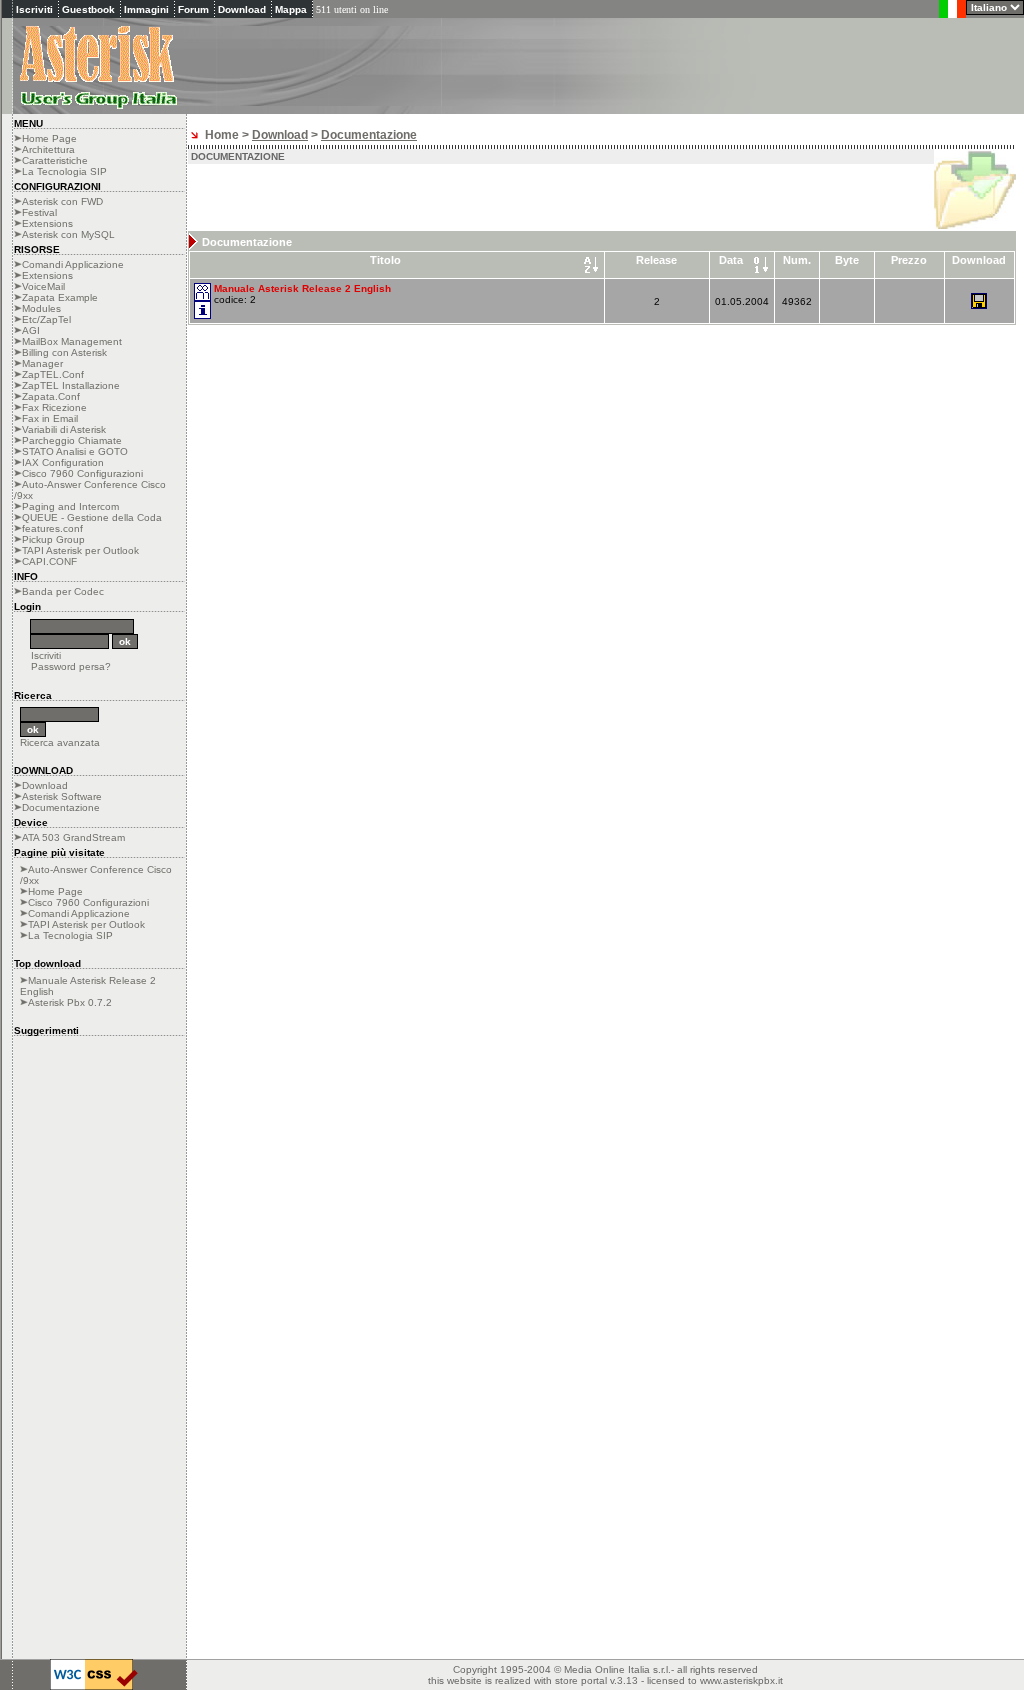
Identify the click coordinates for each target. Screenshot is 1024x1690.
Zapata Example (60, 297)
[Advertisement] (790, 58)
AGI (31, 330)
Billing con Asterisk (64, 352)
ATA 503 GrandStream (73, 837)
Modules (41, 308)
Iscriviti (34, 9)
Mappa (291, 9)
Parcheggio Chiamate (72, 440)
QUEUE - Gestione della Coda (92, 517)
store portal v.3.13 (596, 1680)
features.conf (52, 528)
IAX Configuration (63, 462)
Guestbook (88, 9)
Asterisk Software (62, 796)
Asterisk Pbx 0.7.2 (70, 1002)
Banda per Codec (63, 591)
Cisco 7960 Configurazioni (82, 473)
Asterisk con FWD (62, 201)
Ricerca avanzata (60, 742)
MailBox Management (72, 341)
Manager (42, 363)
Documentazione (61, 807)
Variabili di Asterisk (64, 429)
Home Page (49, 138)
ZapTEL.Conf (53, 374)
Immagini (146, 9)
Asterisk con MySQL (68, 234)
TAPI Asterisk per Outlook (80, 550)
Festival (39, 212)
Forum (193, 9)
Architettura (48, 149)
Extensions (47, 223)
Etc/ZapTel (46, 319)
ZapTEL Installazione (71, 385)
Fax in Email (50, 418)
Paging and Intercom (70, 506)
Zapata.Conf (51, 396)
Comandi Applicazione (73, 264)
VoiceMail (43, 286)
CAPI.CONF (49, 561)
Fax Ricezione (54, 407)
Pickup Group (53, 539)
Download (242, 9)
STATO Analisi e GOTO (75, 451)
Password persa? (71, 666)
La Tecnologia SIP (64, 171)
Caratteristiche (55, 160)
